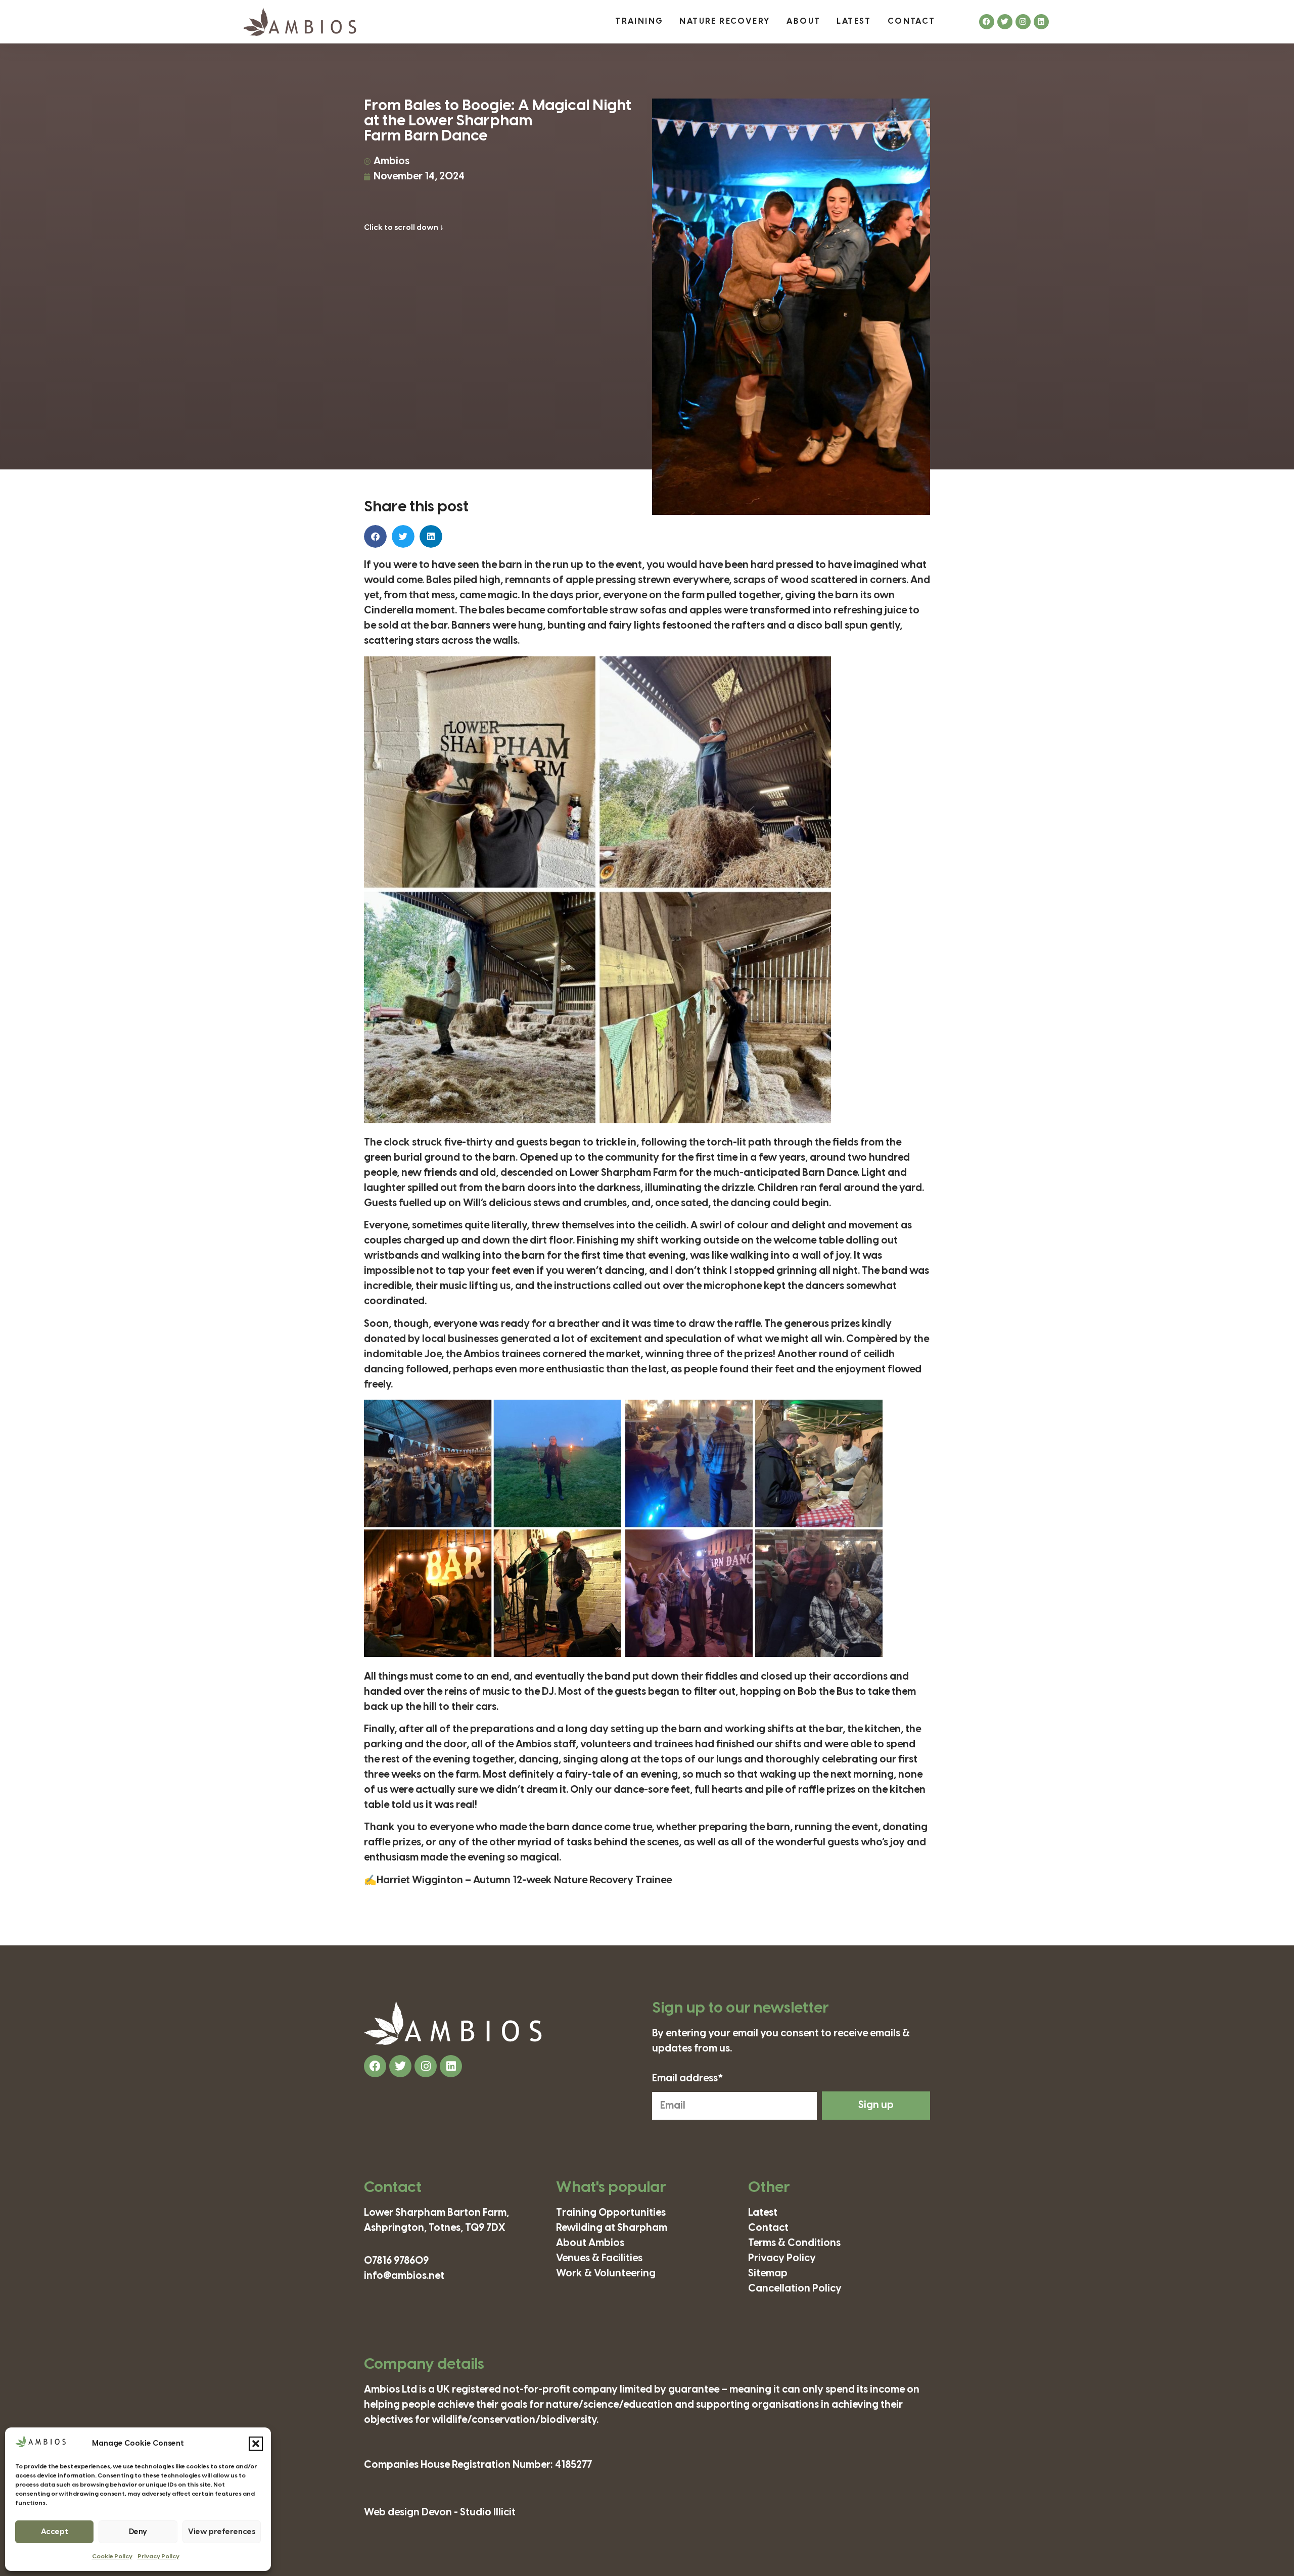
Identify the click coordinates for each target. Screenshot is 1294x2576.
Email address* (688, 2079)
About (803, 21)
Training (639, 21)
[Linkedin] (1041, 22)
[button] (256, 2444)
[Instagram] (1023, 22)
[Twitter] (1005, 22)
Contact (912, 21)
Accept (55, 2532)
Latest (854, 21)
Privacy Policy (158, 2557)
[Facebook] (987, 22)
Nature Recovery (725, 21)
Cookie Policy (112, 2557)
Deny (138, 2532)
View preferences (222, 2532)
